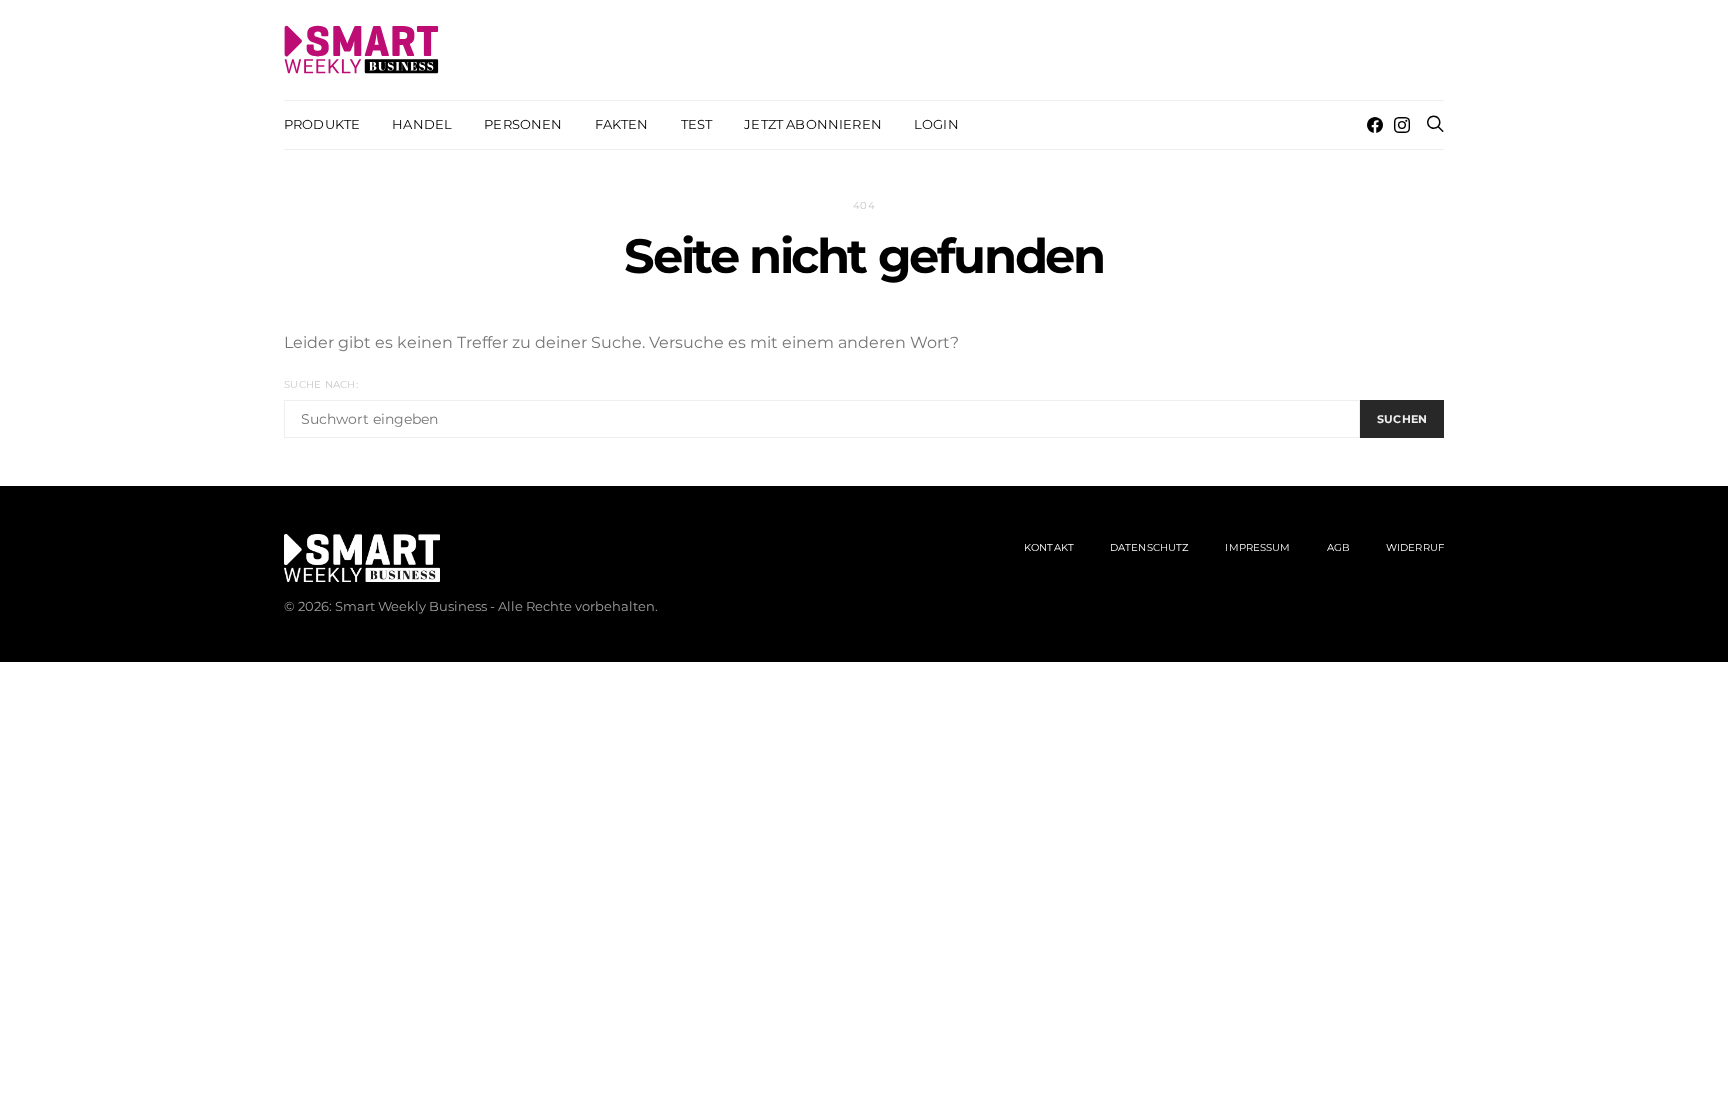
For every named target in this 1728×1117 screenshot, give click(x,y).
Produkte (322, 124)
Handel (422, 124)
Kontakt (1049, 547)
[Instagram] (1402, 125)
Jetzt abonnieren (813, 124)
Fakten (622, 124)
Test (697, 124)
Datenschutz (1149, 547)
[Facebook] (1375, 125)
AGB (1338, 547)
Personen (523, 124)
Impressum (1257, 547)
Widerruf (1415, 547)
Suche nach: (321, 384)
